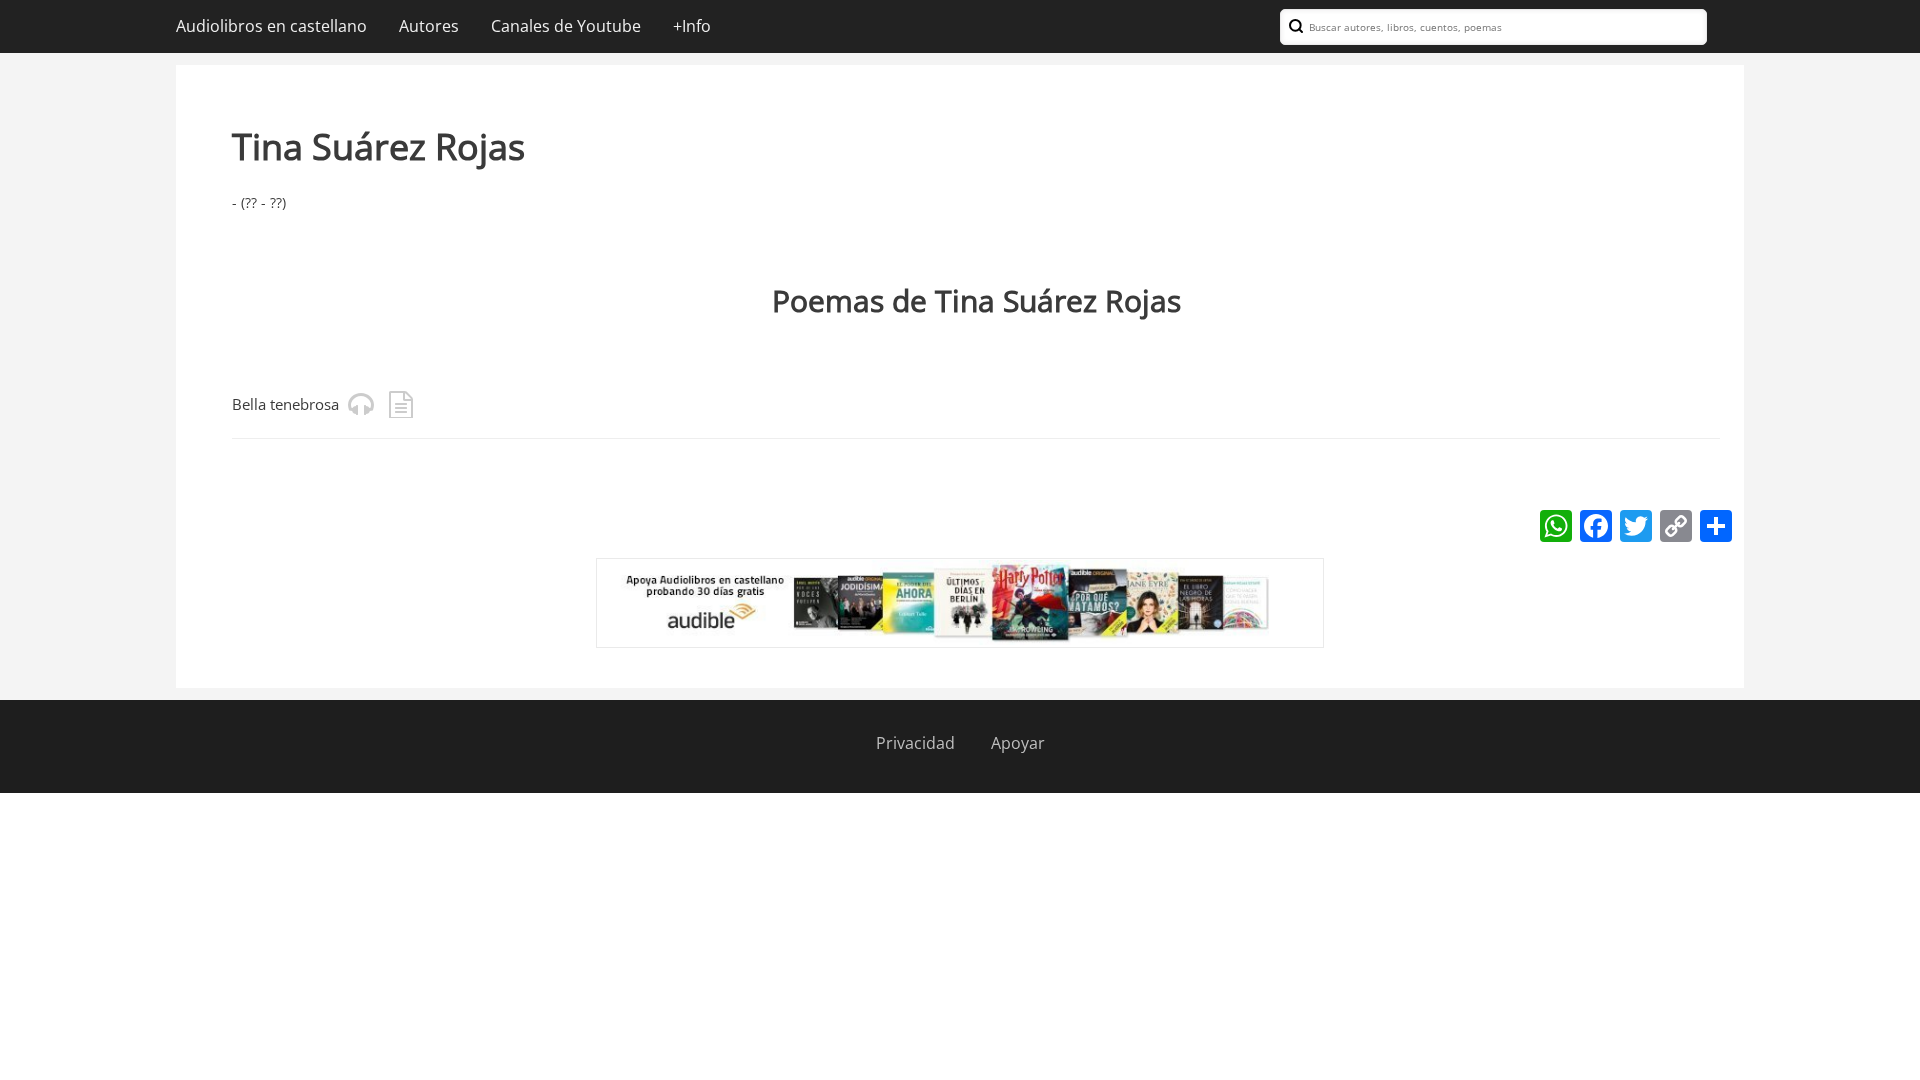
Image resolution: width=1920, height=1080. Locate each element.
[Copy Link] (1676, 524)
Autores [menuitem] (429, 26)
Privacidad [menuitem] (915, 743)
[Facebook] (1596, 524)
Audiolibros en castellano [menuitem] (271, 26)
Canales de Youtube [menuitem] (566, 26)
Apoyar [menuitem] (1018, 743)
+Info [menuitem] (692, 26)
